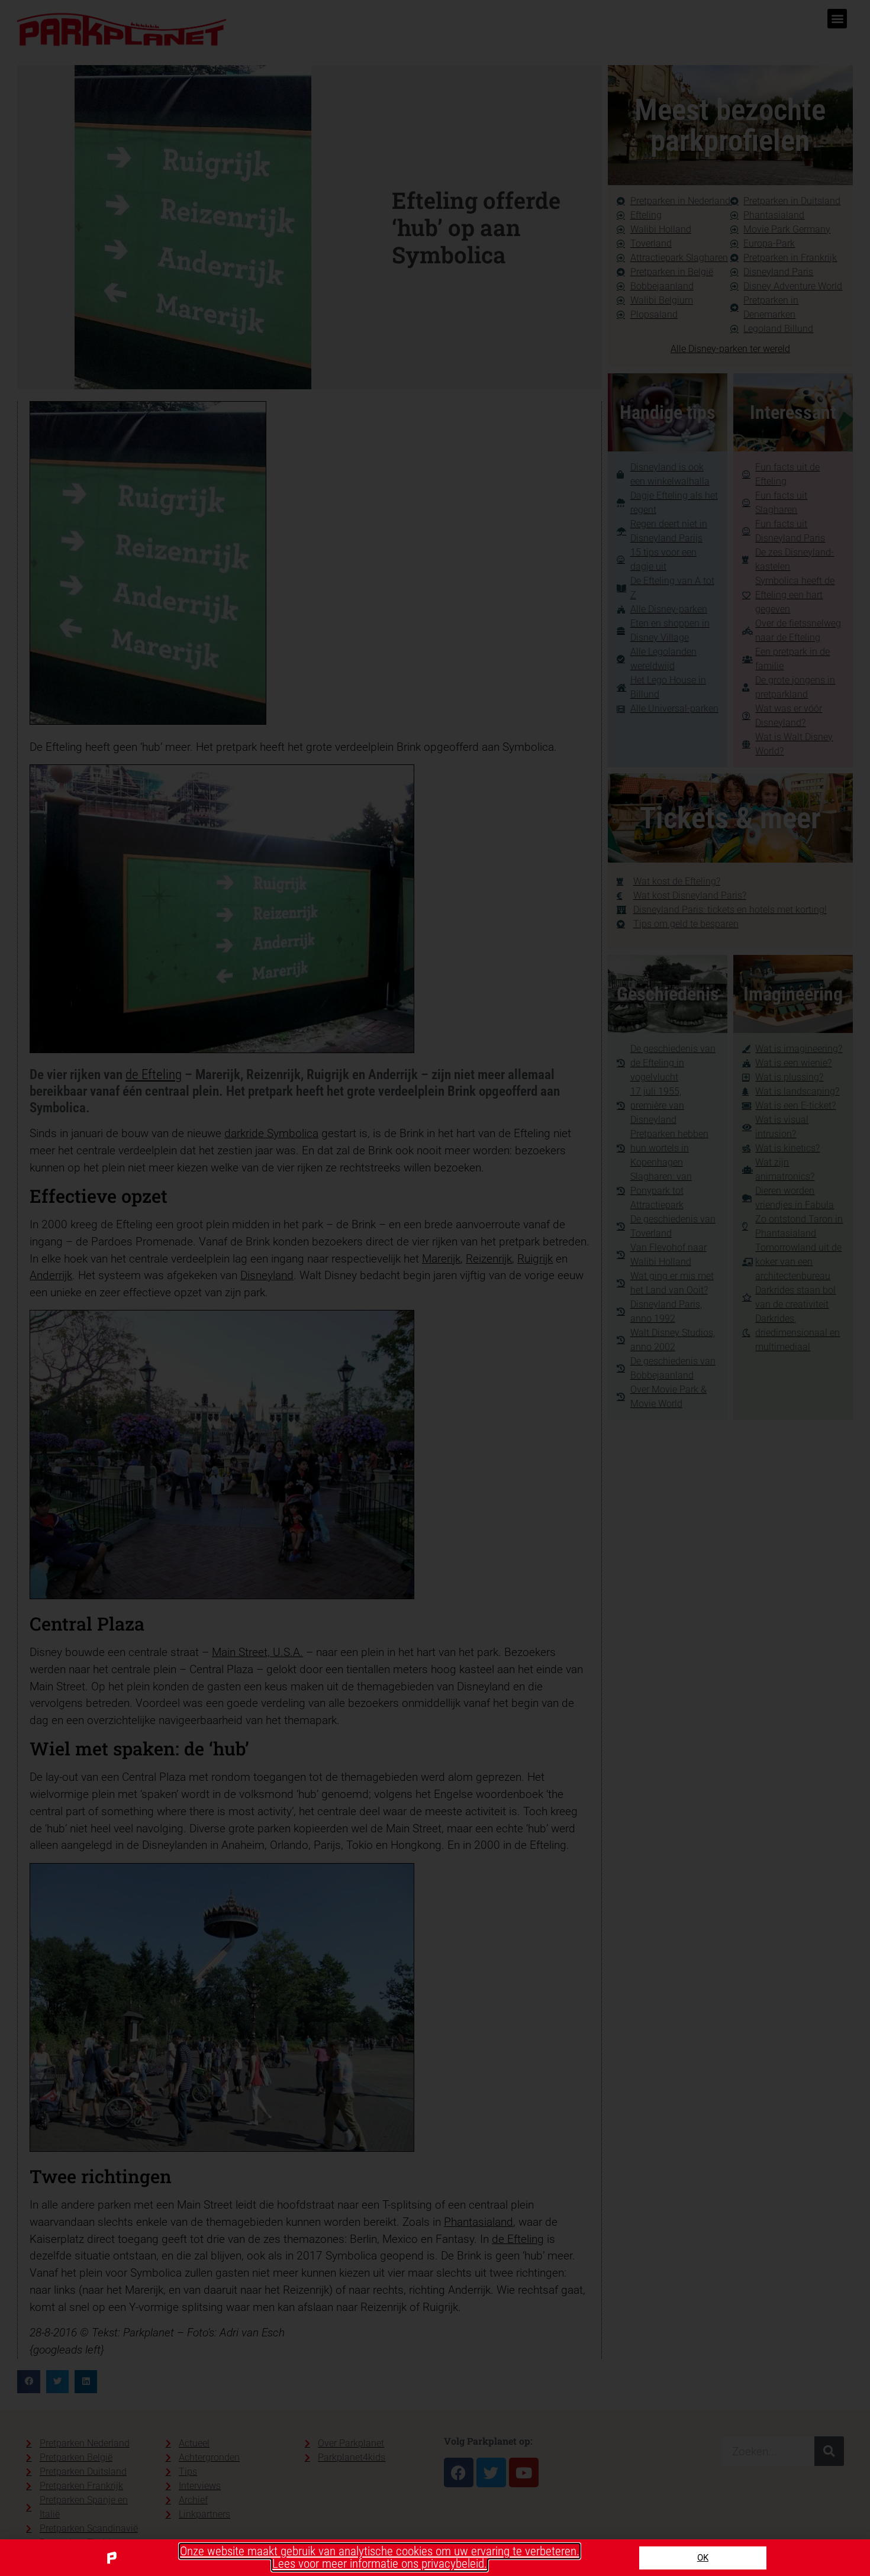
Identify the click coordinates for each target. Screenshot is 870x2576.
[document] (435, 1288)
